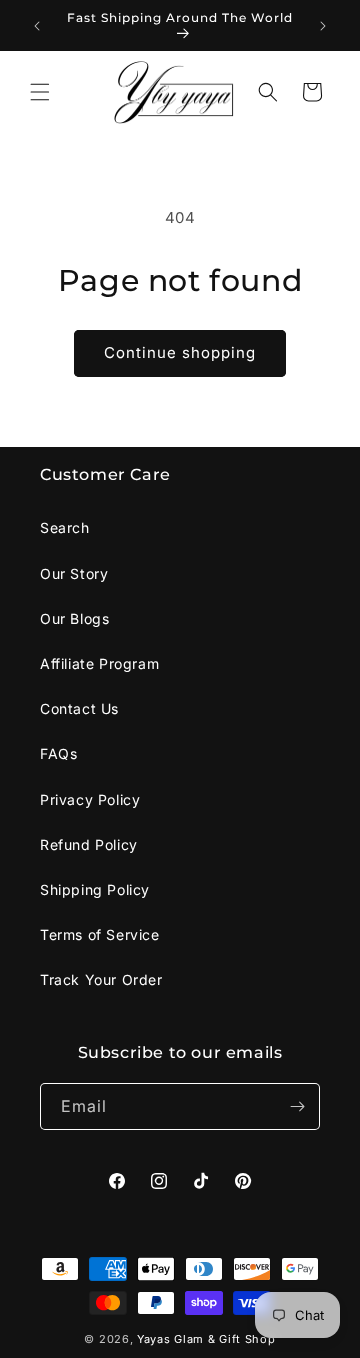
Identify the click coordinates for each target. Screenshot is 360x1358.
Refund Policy (89, 844)
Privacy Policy (90, 799)
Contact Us (79, 708)
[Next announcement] (323, 26)
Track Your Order (101, 979)
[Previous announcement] (37, 26)
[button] (40, 92)
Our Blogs (74, 618)
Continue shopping (180, 352)
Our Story (74, 573)
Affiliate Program (99, 663)
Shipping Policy (95, 889)
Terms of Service (100, 934)
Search (65, 527)
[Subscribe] (297, 1106)
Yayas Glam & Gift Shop (206, 1339)
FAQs (58, 753)
